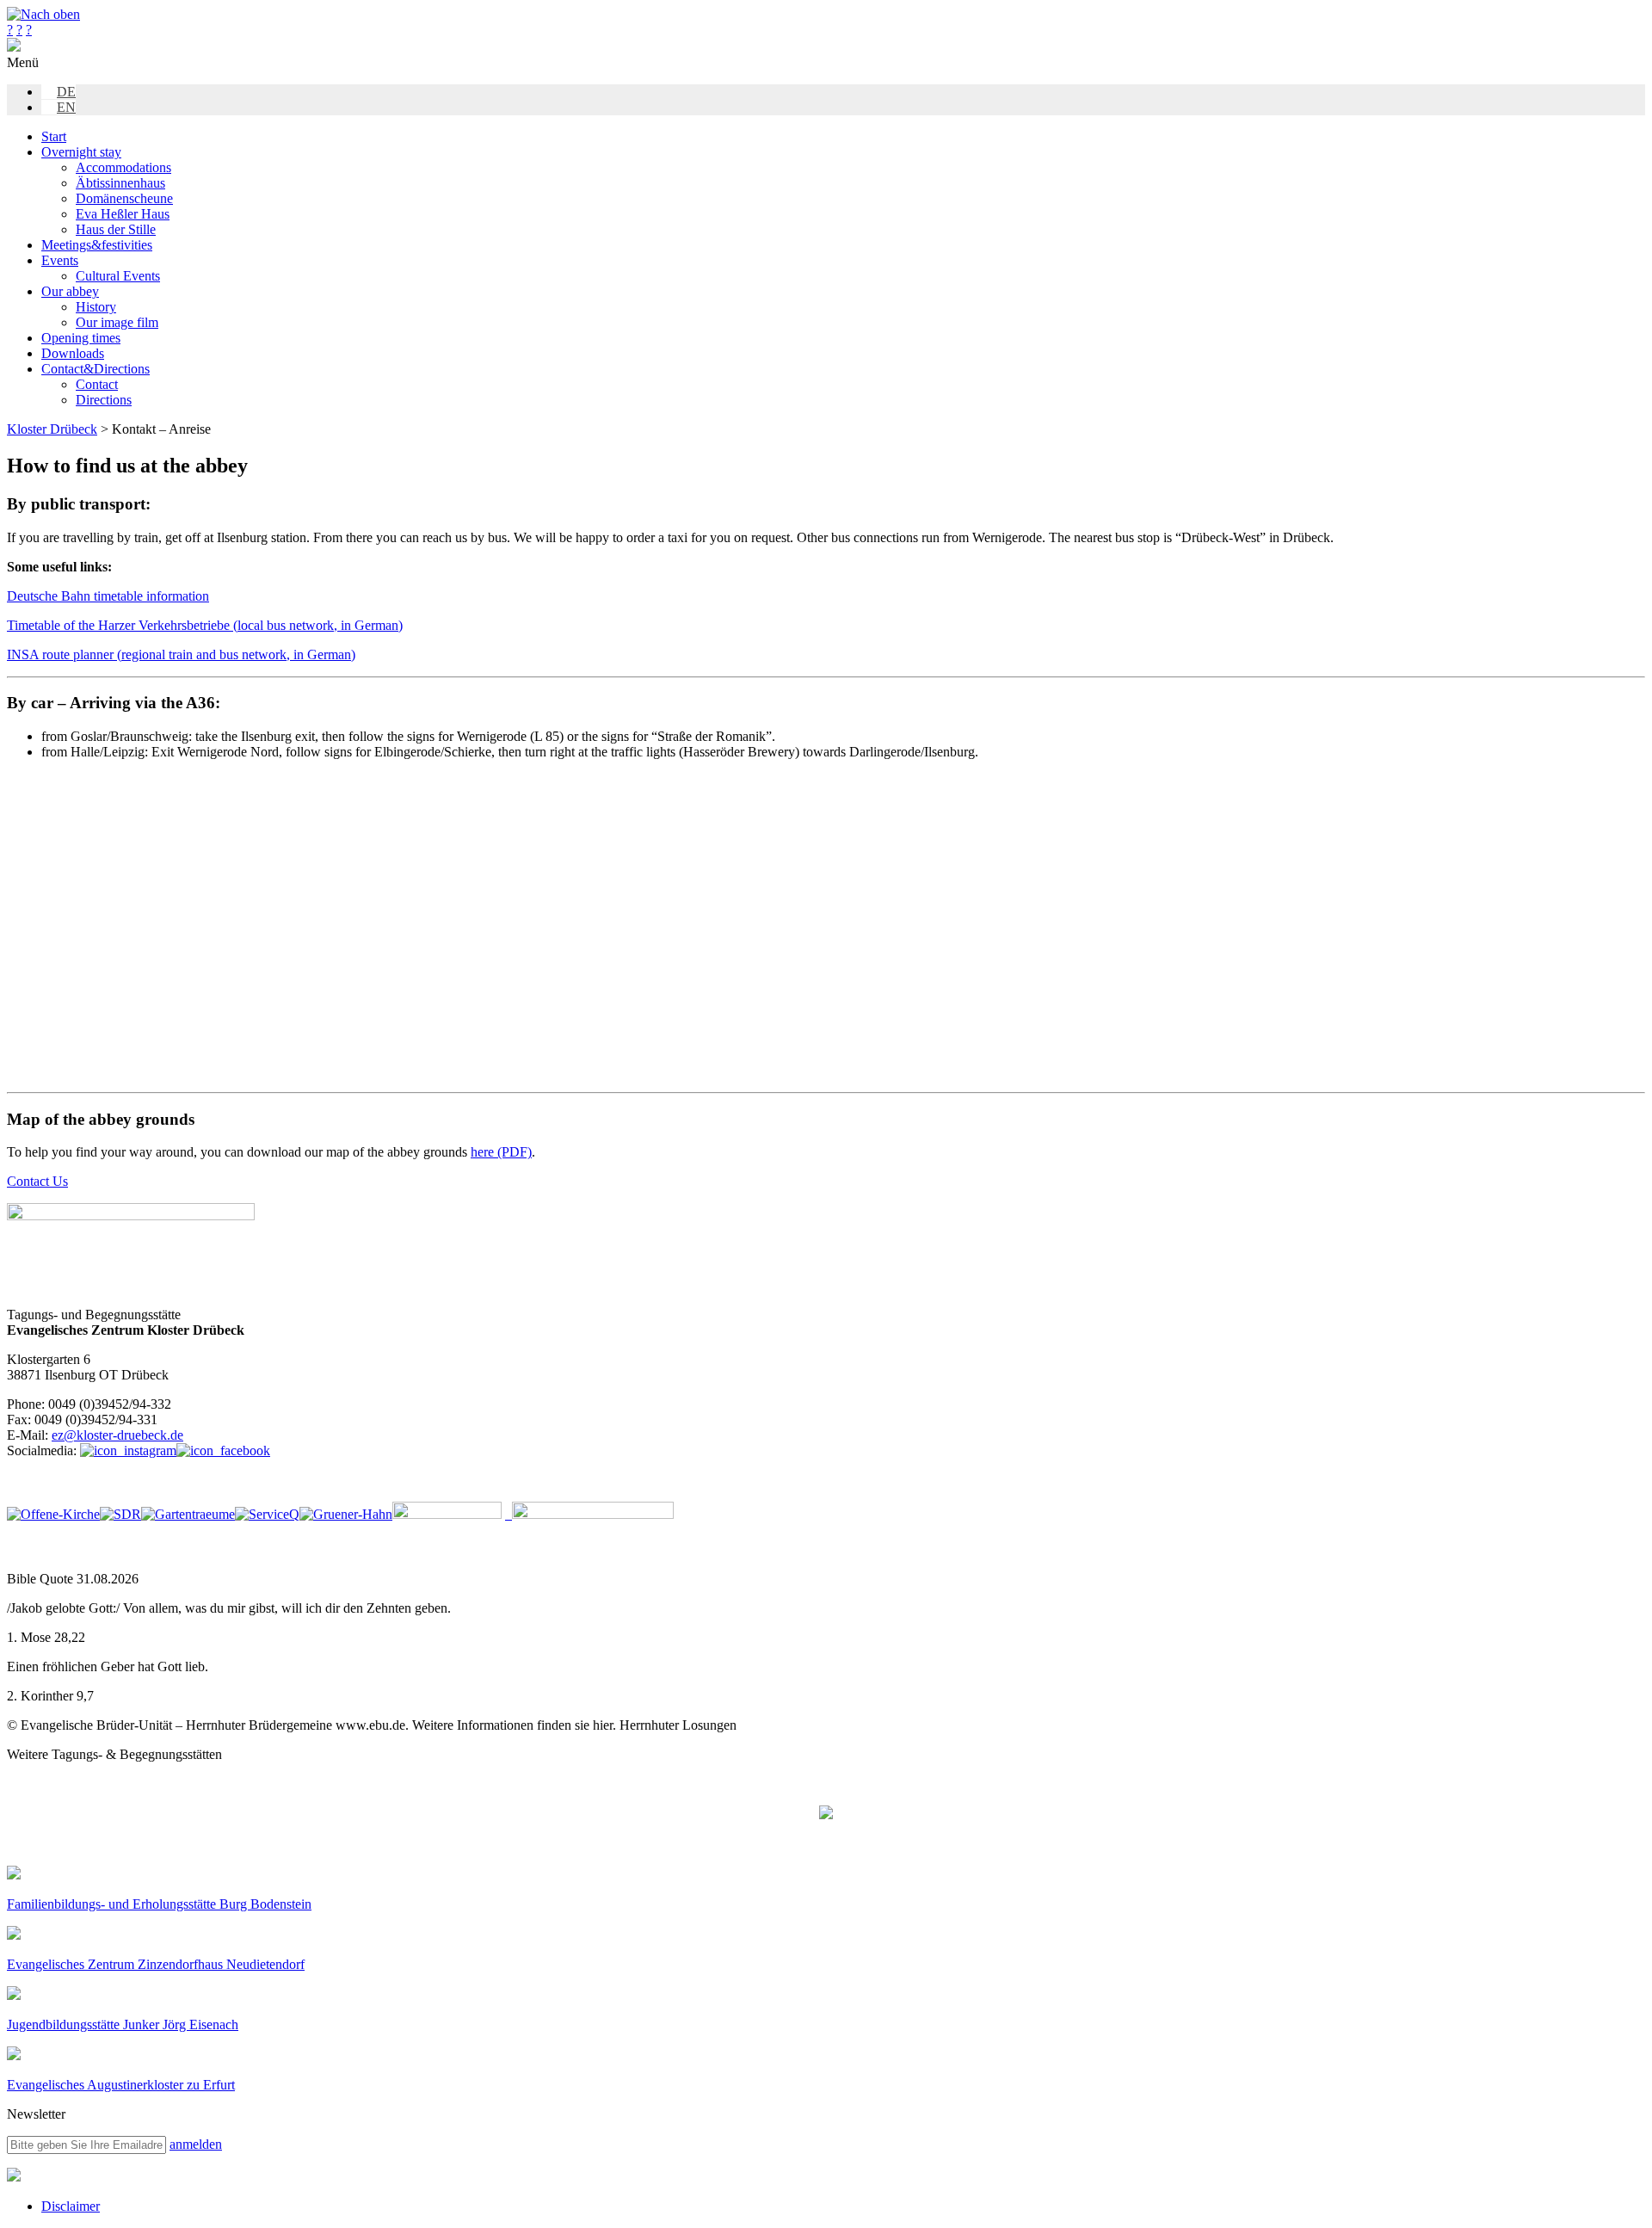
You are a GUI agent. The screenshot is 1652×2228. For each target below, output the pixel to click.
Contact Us (37, 1181)
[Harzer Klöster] (447, 1514)
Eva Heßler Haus (123, 214)
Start (54, 136)
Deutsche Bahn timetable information (108, 596)
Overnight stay (81, 152)
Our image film (117, 322)
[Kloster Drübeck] (14, 47)
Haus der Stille (116, 229)
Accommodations (123, 167)
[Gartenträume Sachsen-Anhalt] (188, 1514)
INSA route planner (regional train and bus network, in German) (181, 654)
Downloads (73, 353)
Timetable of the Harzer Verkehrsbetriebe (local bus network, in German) (205, 625)
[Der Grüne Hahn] (346, 1514)
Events (60, 260)
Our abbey (70, 291)
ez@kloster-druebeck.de (117, 1435)
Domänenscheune (124, 198)
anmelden (196, 2144)
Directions (104, 400)
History (96, 307)
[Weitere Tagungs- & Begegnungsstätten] (826, 1814)
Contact (97, 384)
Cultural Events (118, 276)
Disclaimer (71, 2206)
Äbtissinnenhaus (120, 183)
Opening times (81, 338)
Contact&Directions (96, 369)
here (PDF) (501, 1152)
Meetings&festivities (97, 245)
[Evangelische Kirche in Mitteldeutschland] (14, 2177)
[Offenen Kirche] (53, 1514)
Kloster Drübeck (52, 429)
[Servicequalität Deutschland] (267, 1514)
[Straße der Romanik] (120, 1514)
